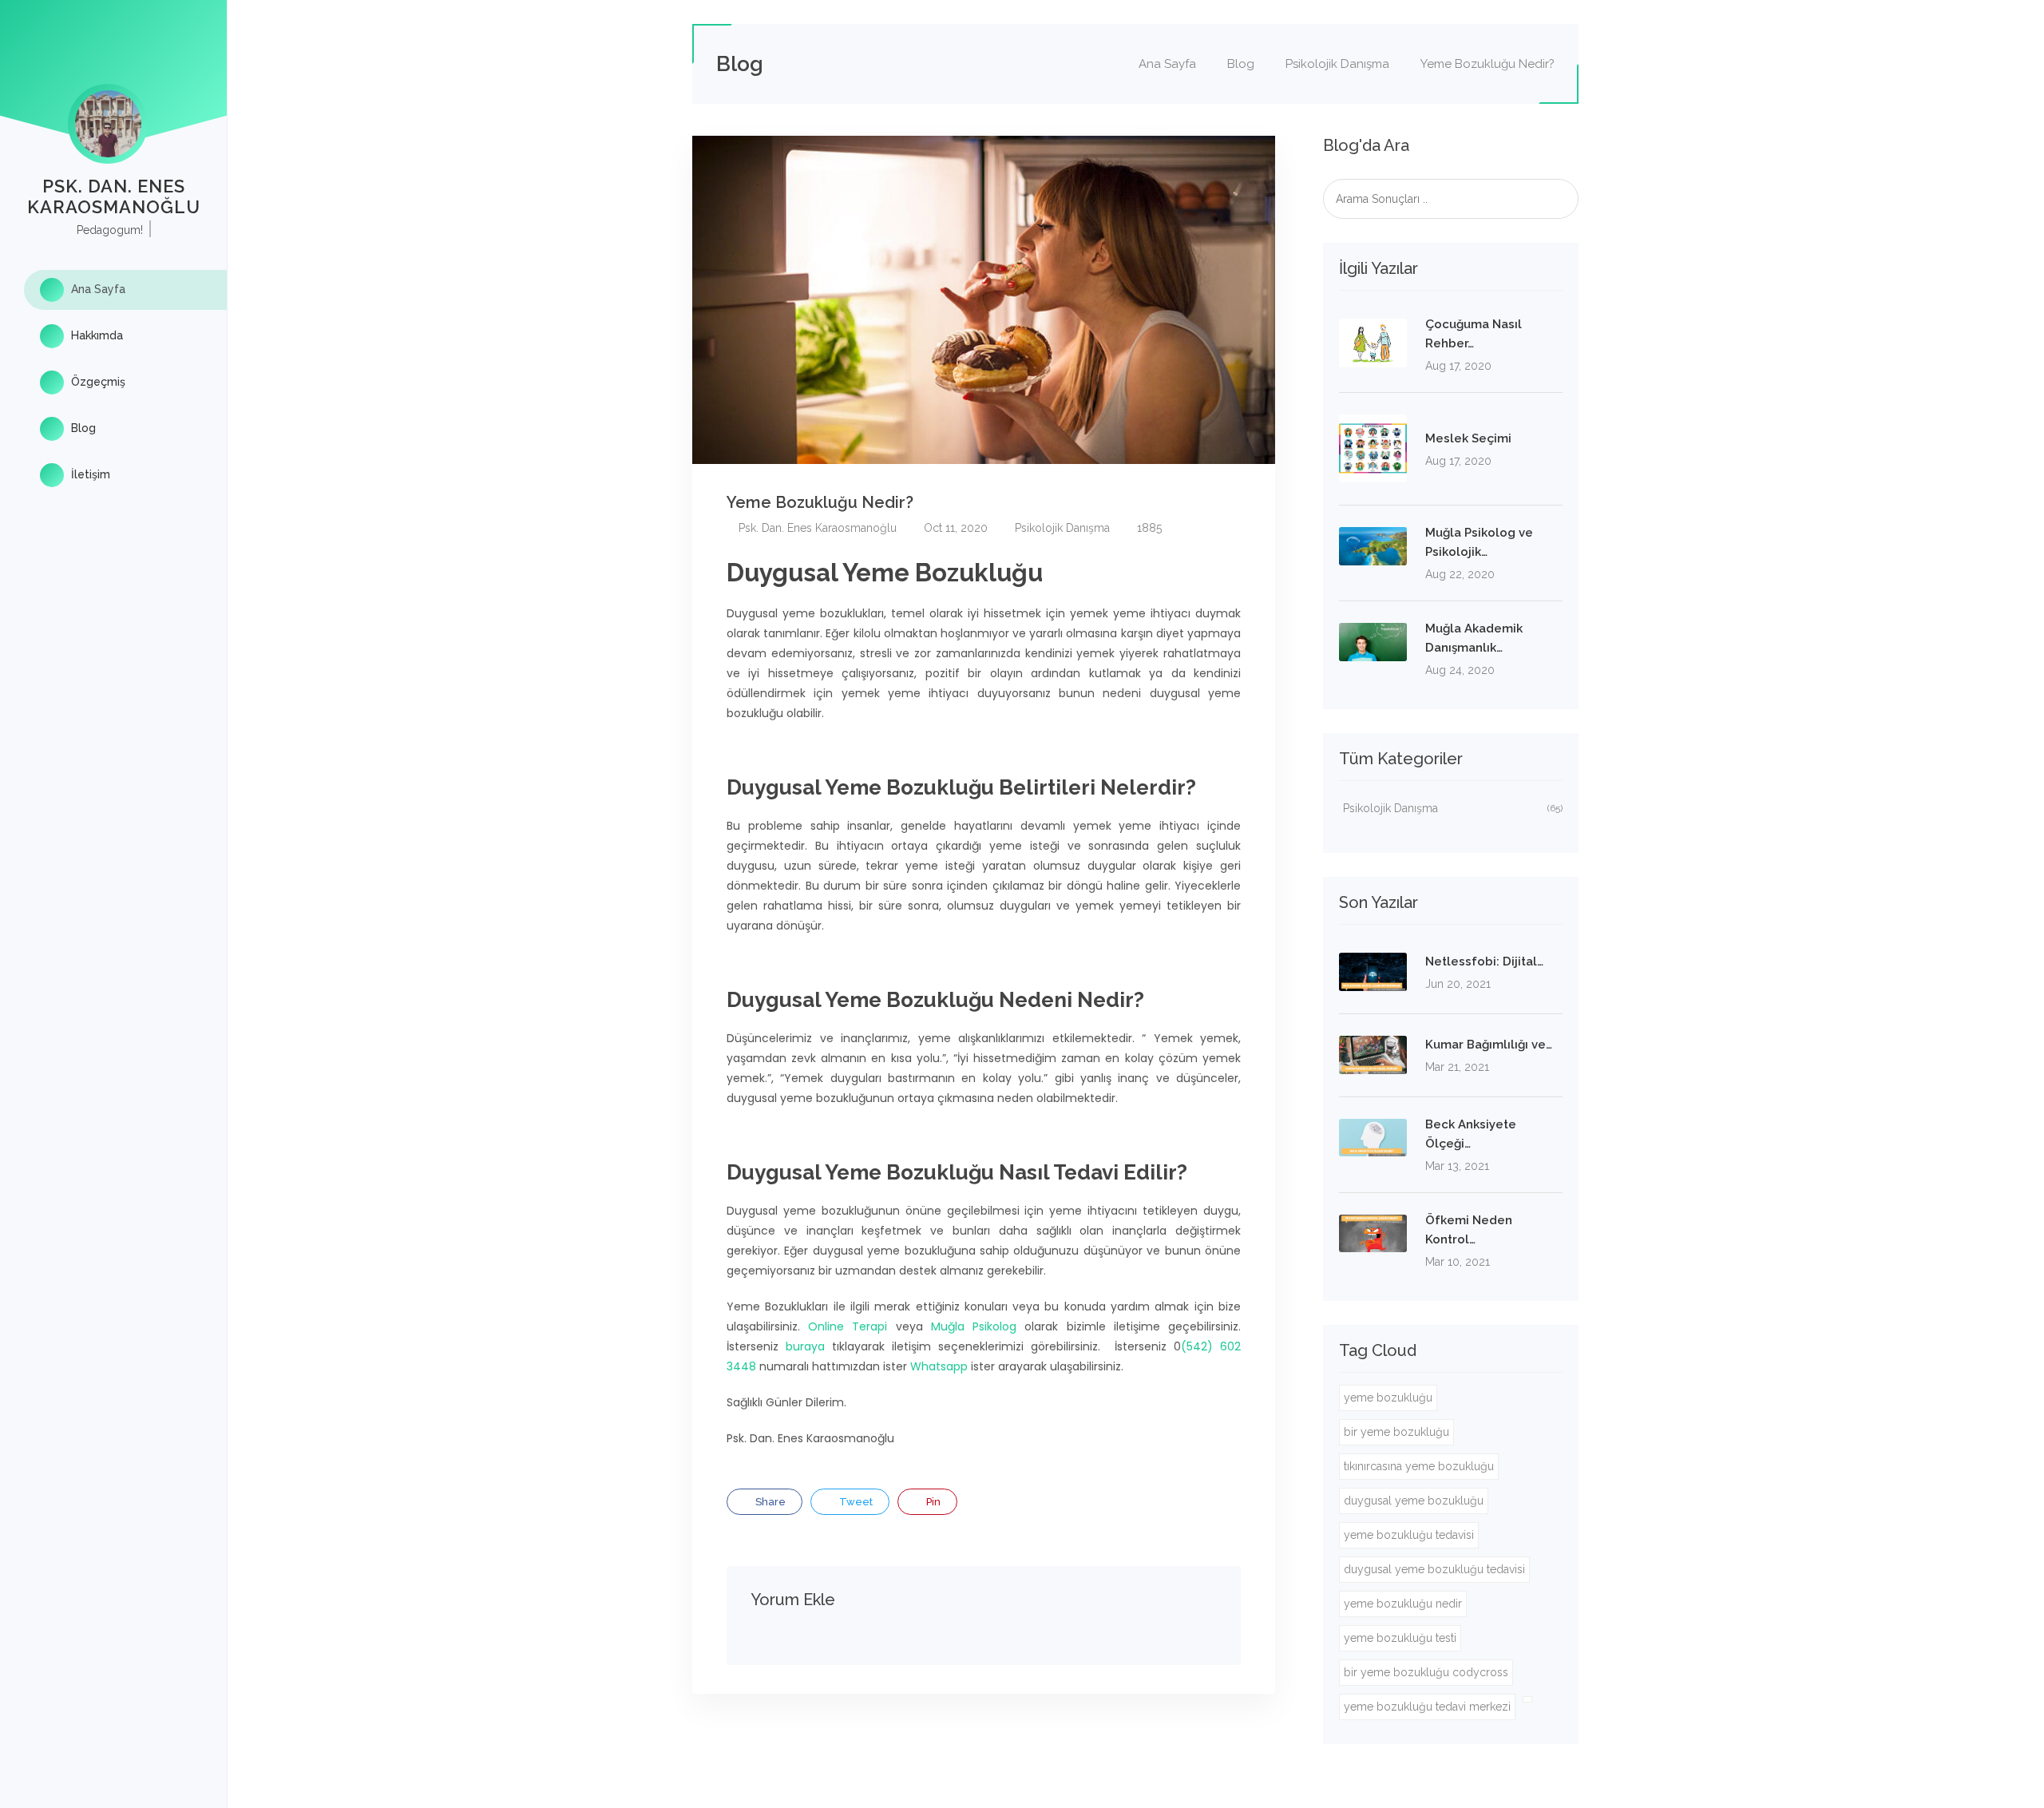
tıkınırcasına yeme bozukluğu (1419, 1466)
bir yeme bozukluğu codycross (1426, 1672)
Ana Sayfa (97, 289)
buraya (805, 1346)
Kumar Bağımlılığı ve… (1489, 1045)
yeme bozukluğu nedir (1403, 1604)
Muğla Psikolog (974, 1326)
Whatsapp (939, 1366)
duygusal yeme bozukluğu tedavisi (1434, 1569)
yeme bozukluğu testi (1400, 1638)
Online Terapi (848, 1326)
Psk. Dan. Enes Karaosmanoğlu (816, 528)
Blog (82, 428)
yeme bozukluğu (1388, 1398)
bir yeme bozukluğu (1396, 1432)
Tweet (855, 1502)
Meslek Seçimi (1468, 438)
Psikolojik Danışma (1337, 64)
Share (769, 1502)
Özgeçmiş (97, 382)
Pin (932, 1502)
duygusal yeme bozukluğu (1414, 1501)
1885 (1148, 528)
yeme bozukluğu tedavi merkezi (1427, 1707)
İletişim (89, 474)
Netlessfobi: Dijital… (1484, 961)
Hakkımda (95, 335)
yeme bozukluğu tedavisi (1409, 1535)
